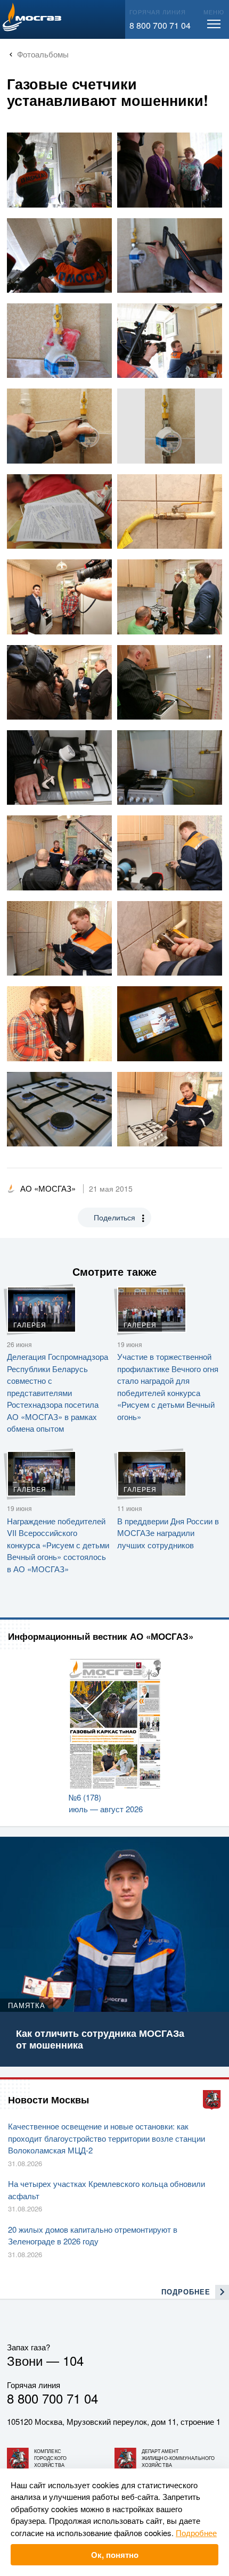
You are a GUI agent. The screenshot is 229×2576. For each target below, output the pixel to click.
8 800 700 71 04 (160, 25)
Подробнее (196, 2533)
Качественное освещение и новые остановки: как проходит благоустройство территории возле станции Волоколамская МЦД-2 (107, 2138)
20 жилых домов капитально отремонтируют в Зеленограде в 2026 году (93, 2235)
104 (73, 2360)
